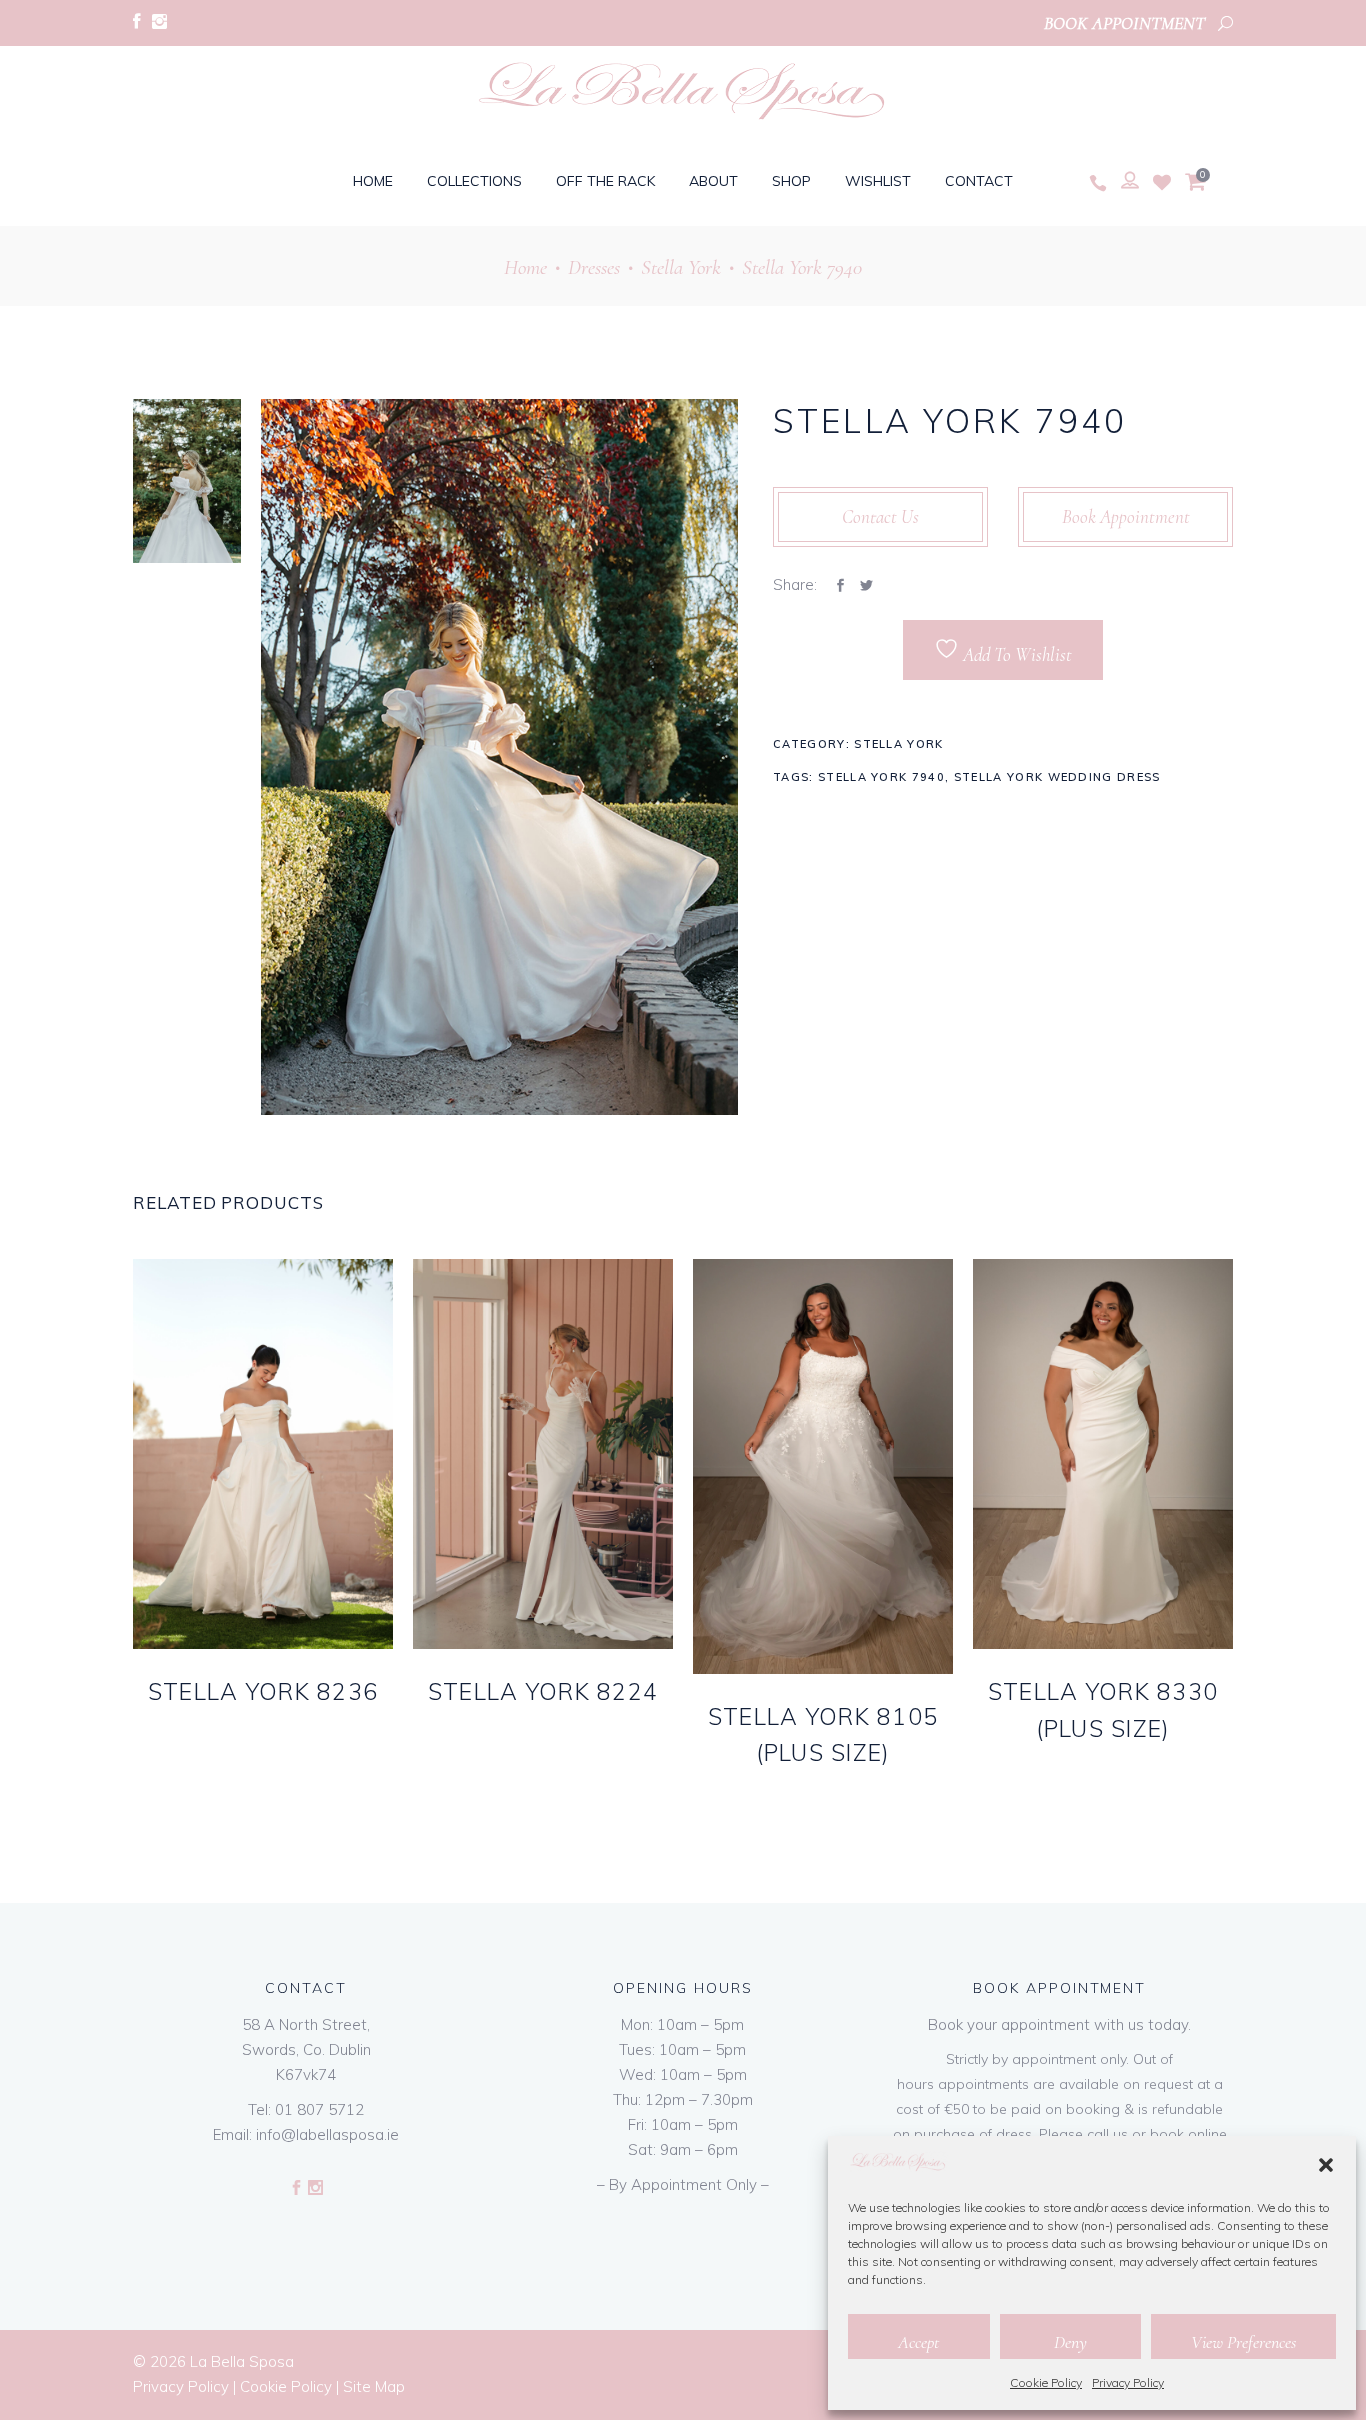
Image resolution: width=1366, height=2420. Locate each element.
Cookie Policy (1046, 2382)
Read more (226, 1723)
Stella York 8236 (263, 1691)
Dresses (594, 267)
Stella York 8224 (543, 1691)
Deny (1070, 2342)
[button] (1326, 2165)
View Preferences (1243, 2342)
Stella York (681, 267)
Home (525, 267)
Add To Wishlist (1015, 654)
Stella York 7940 (881, 777)
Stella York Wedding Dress (1057, 777)
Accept (918, 2342)
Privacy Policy (1128, 2382)
